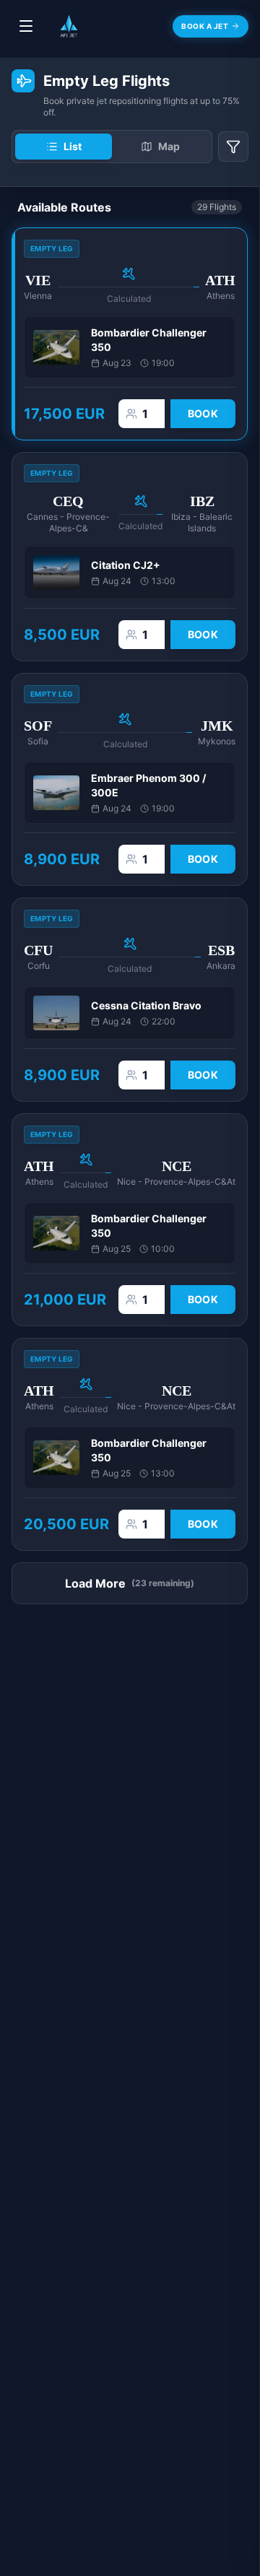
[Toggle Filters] (233, 147)
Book (203, 413)
